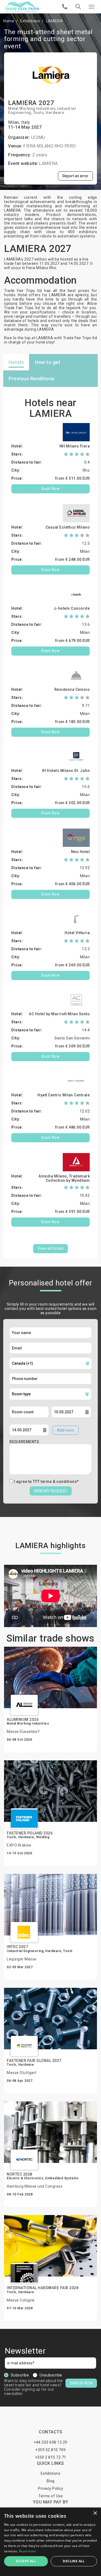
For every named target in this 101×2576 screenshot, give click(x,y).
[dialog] (50, 2542)
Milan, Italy (19, 122)
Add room (66, 1430)
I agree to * (46, 1482)
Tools (39, 113)
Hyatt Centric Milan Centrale (64, 1095)
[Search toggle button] (78, 7)
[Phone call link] (65, 7)
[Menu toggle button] (92, 7)
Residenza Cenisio (72, 689)
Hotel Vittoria (77, 933)
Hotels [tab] (16, 362)
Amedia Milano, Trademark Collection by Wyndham (64, 1178)
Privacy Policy (50, 2488)
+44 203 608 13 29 (50, 2442)
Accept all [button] (26, 2561)
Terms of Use (50, 2496)
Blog (51, 2481)
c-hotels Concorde (72, 608)
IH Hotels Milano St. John (66, 771)
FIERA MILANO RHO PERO (50, 146)
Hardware (55, 113)
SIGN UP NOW (81, 2383)
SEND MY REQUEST (51, 1491)
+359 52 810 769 (50, 2450)
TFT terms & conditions (55, 1482)
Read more (27, 2551)
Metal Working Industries (32, 109)
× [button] (95, 2513)
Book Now (50, 489)
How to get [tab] (48, 362)
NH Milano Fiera (75, 446)
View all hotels (51, 1248)
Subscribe (20, 2375)
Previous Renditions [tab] (32, 379)
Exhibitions (30, 21)
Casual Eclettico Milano (68, 527)
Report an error (75, 176)
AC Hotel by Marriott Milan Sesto (59, 1014)
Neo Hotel (81, 852)
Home (9, 21)
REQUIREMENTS (24, 1442)
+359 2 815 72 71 (51, 2457)
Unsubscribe (51, 2375)
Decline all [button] (74, 2561)
